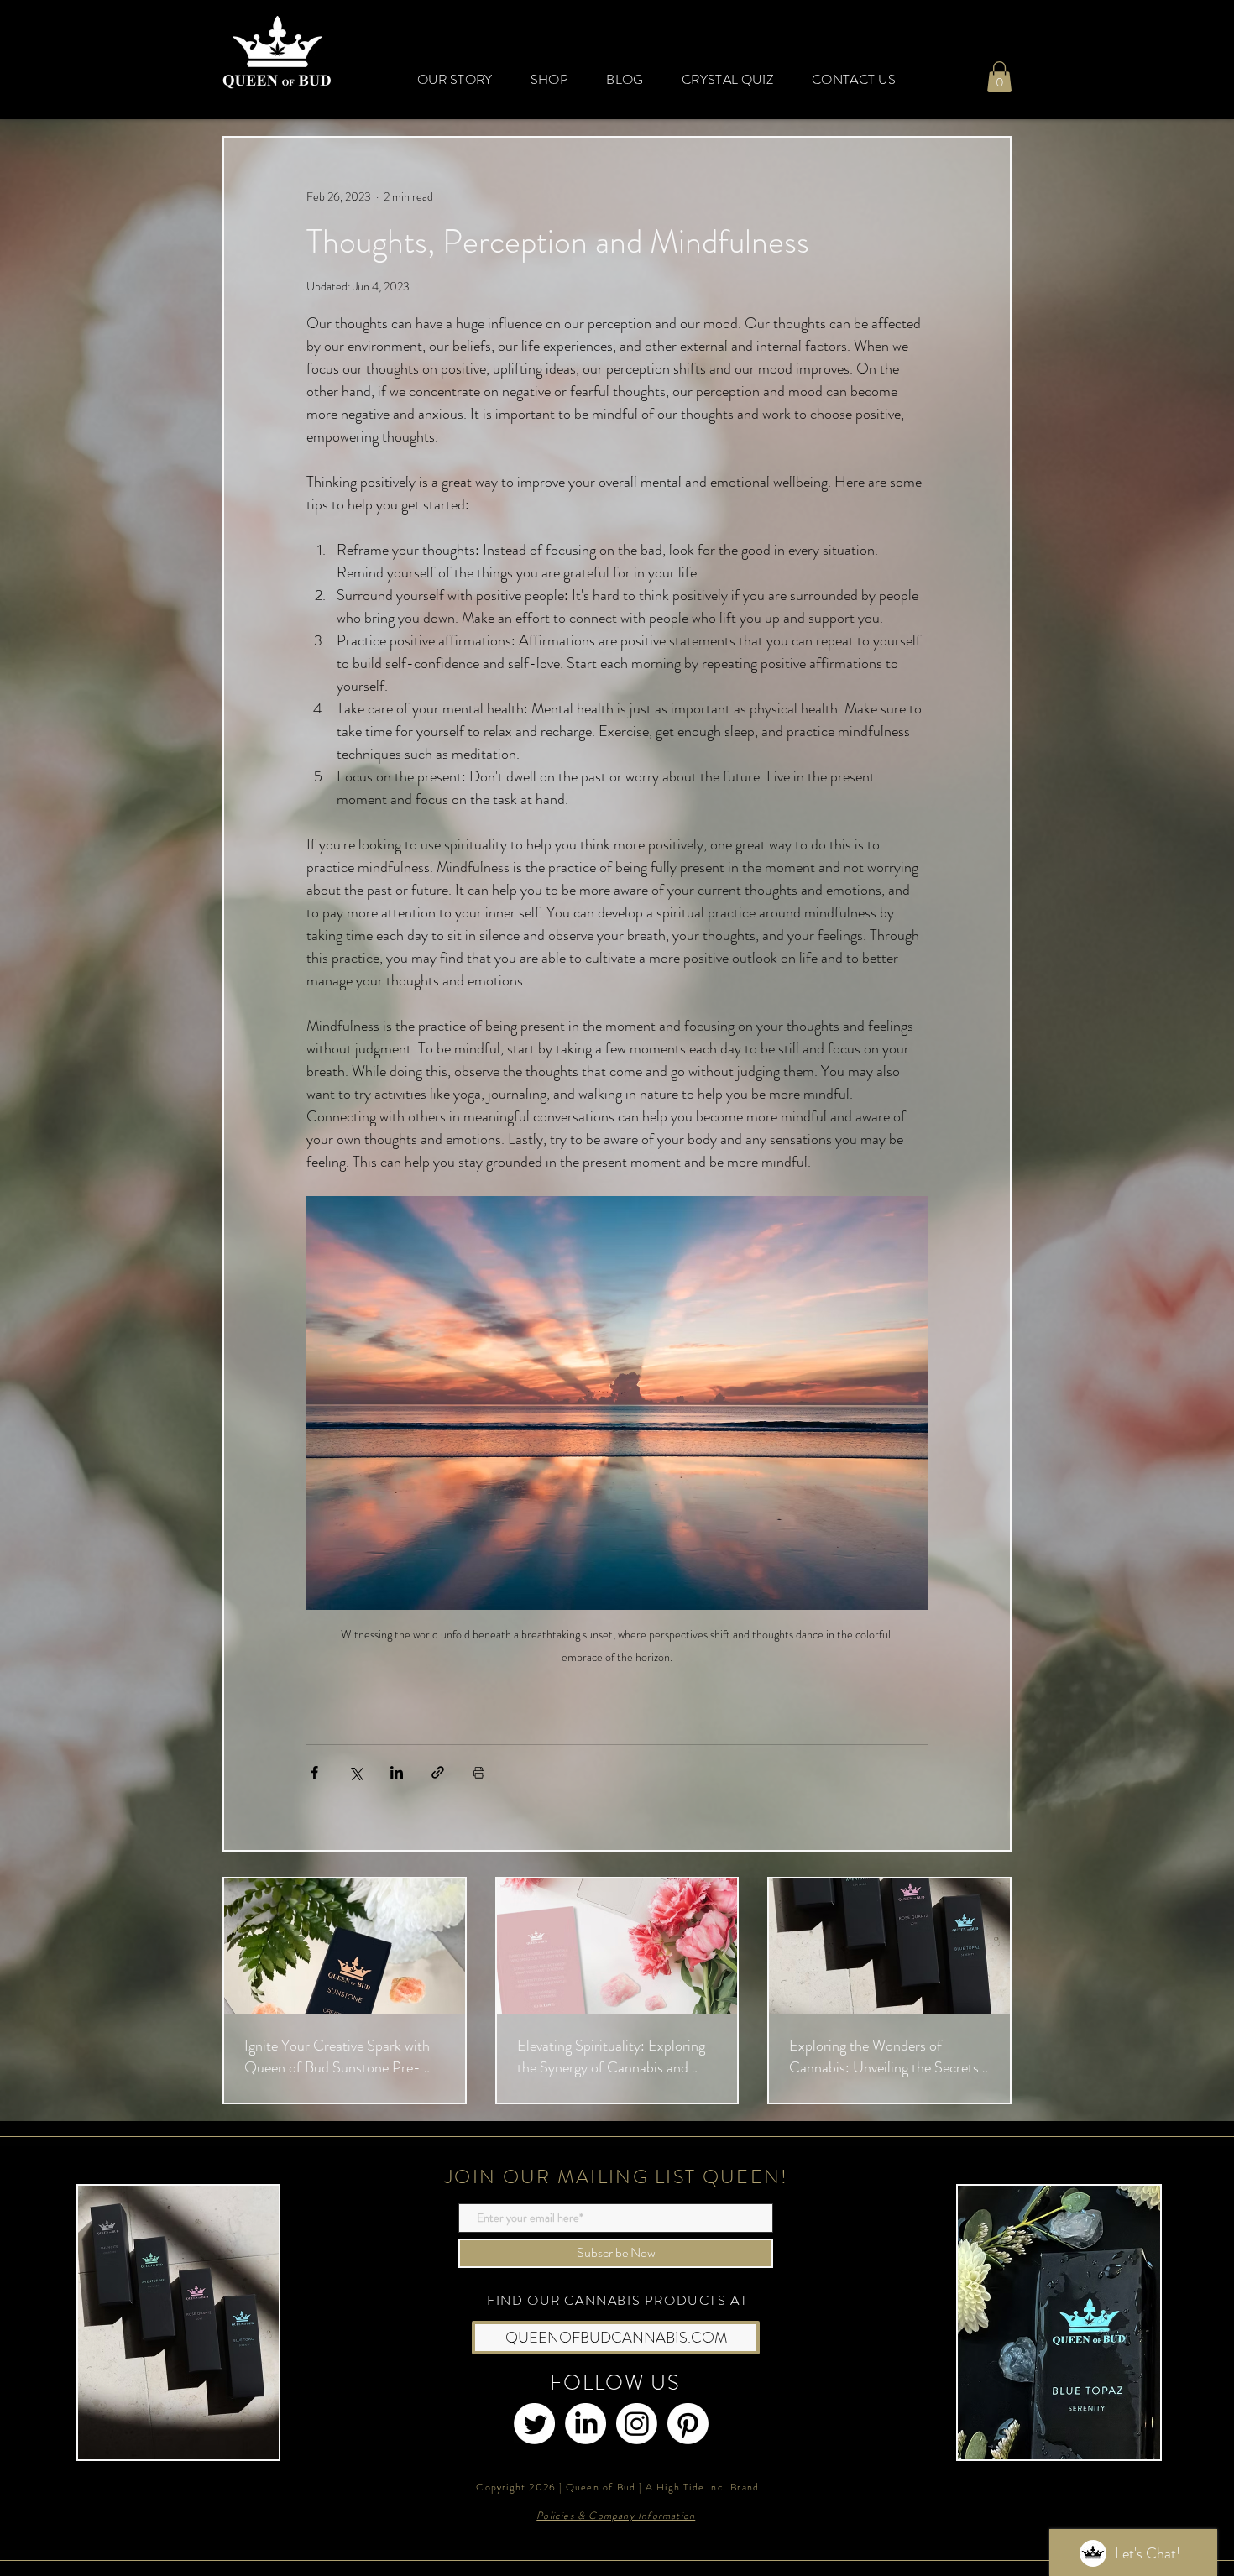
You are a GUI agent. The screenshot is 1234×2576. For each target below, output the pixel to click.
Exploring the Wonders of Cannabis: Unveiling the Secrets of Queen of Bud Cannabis (884, 2056)
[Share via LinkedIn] (397, 1772)
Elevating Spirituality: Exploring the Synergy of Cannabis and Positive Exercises (611, 2056)
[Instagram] (637, 2424)
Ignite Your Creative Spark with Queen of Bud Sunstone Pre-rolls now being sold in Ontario (337, 2056)
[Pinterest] (688, 2424)
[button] (999, 77)
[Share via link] (438, 1772)
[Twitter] (534, 2424)
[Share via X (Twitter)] (356, 1772)
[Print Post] (479, 1772)
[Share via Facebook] (314, 1772)
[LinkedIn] (586, 2424)
